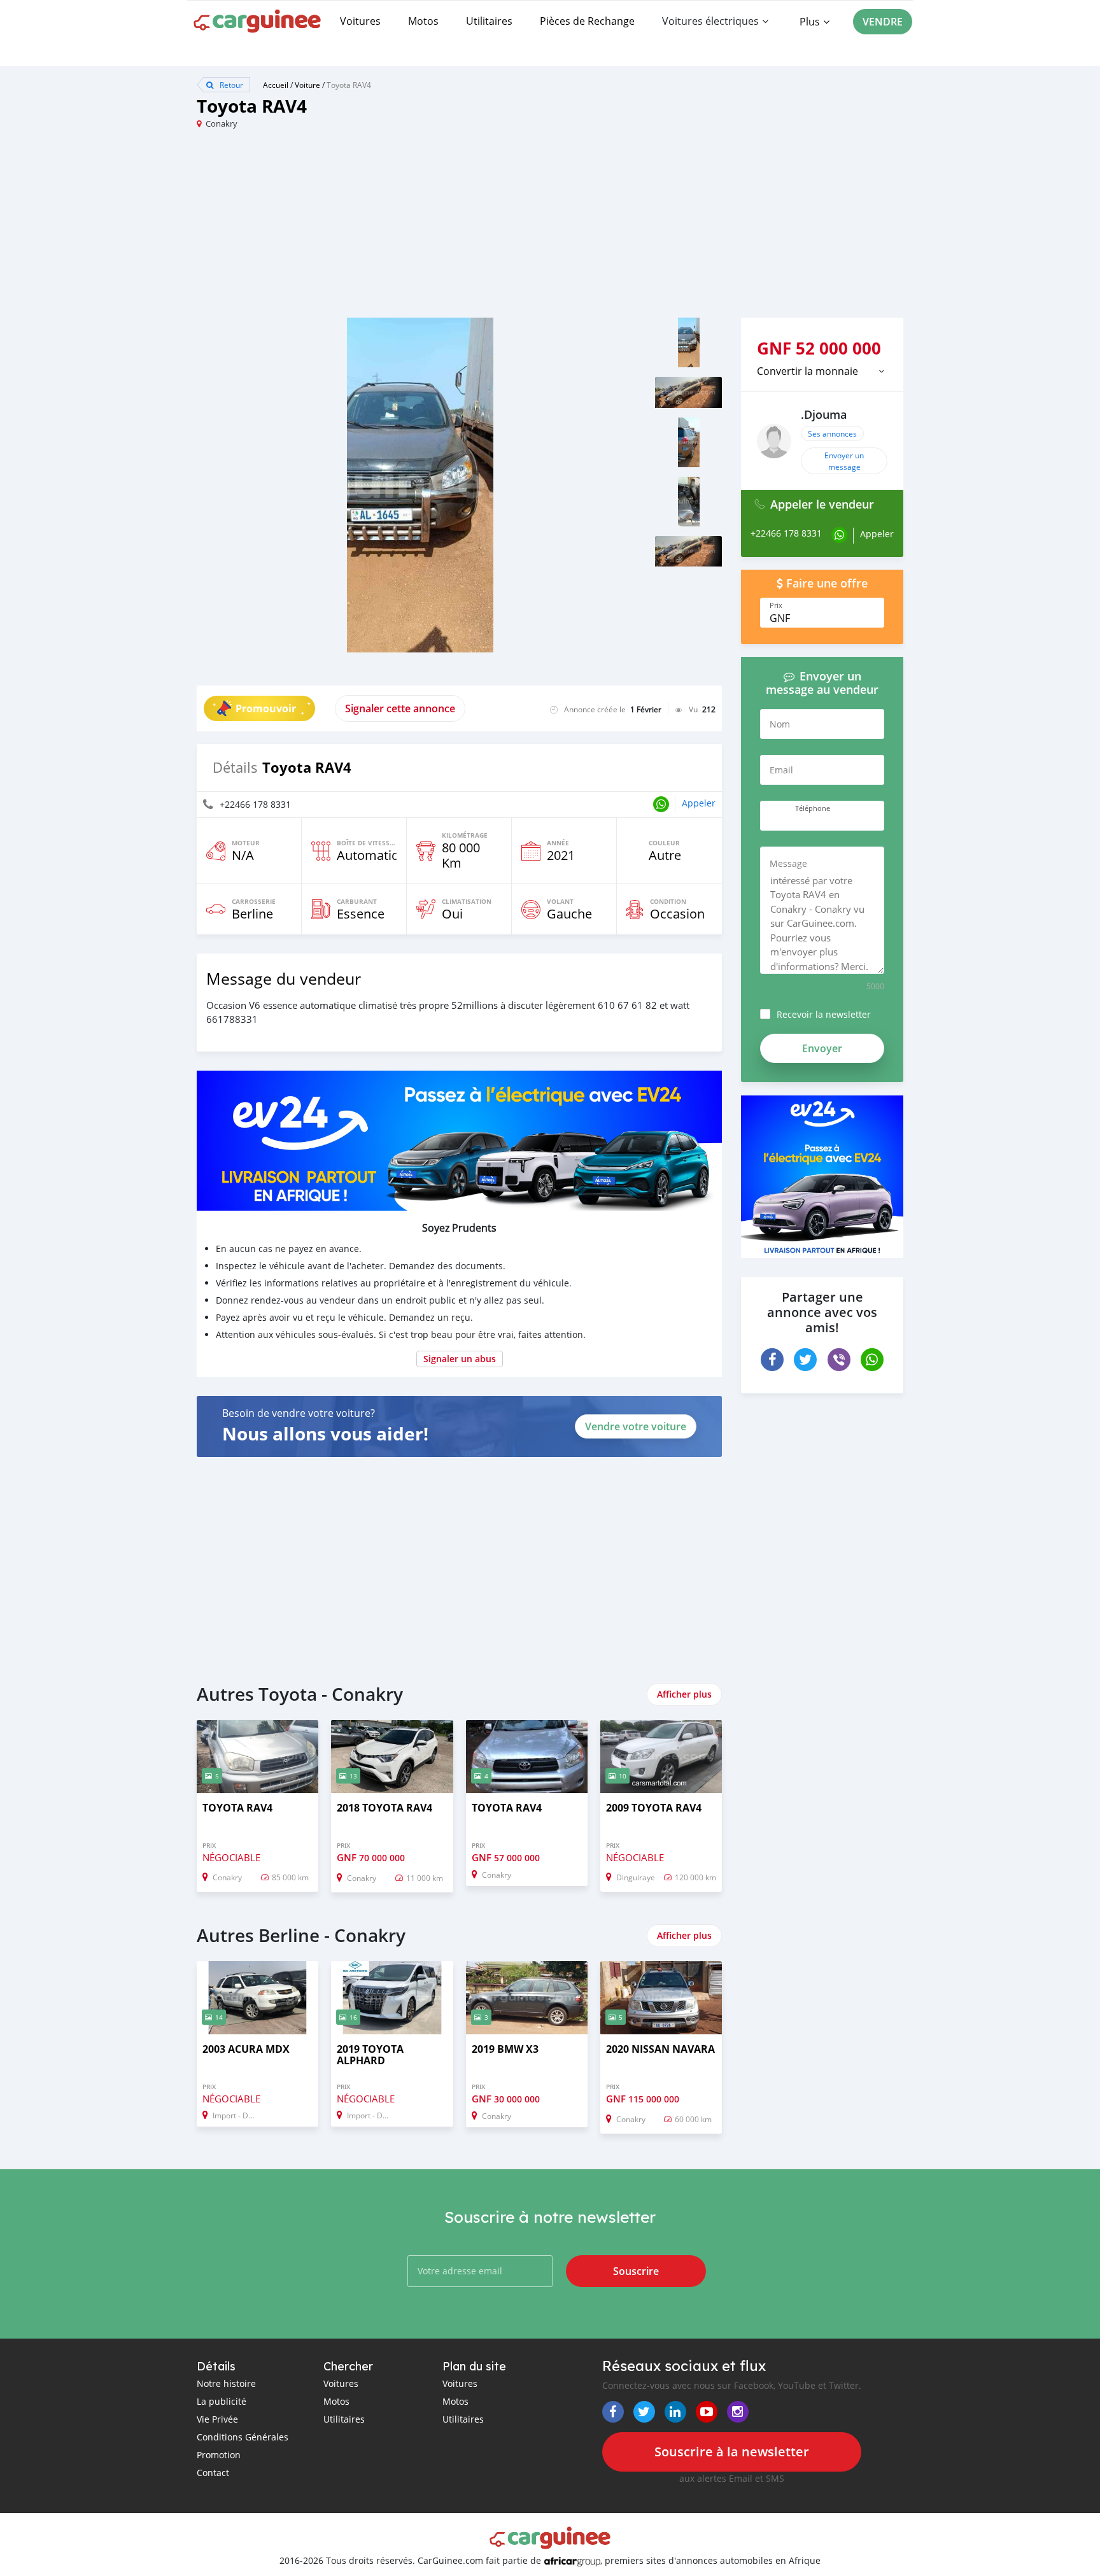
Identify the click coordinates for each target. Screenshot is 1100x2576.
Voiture (307, 85)
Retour (230, 85)
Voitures (360, 21)
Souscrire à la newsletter (732, 2452)
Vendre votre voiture (636, 1426)
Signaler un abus (460, 1359)
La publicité (222, 2401)
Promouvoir (266, 708)
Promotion (219, 2455)
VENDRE (883, 22)
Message (788, 863)
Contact (213, 2473)
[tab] (822, 371)
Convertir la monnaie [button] (807, 371)
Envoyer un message (844, 461)
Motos (423, 21)
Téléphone (813, 808)
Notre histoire (226, 2383)
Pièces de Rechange (587, 21)
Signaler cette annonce (400, 708)
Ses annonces (832, 433)
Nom (780, 724)
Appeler (699, 803)
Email (781, 770)
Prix (776, 605)
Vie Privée (217, 2419)
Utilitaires (489, 21)
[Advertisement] (373, 229)
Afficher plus (684, 1694)
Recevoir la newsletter (824, 1014)
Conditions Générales (243, 2437)
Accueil (276, 85)
